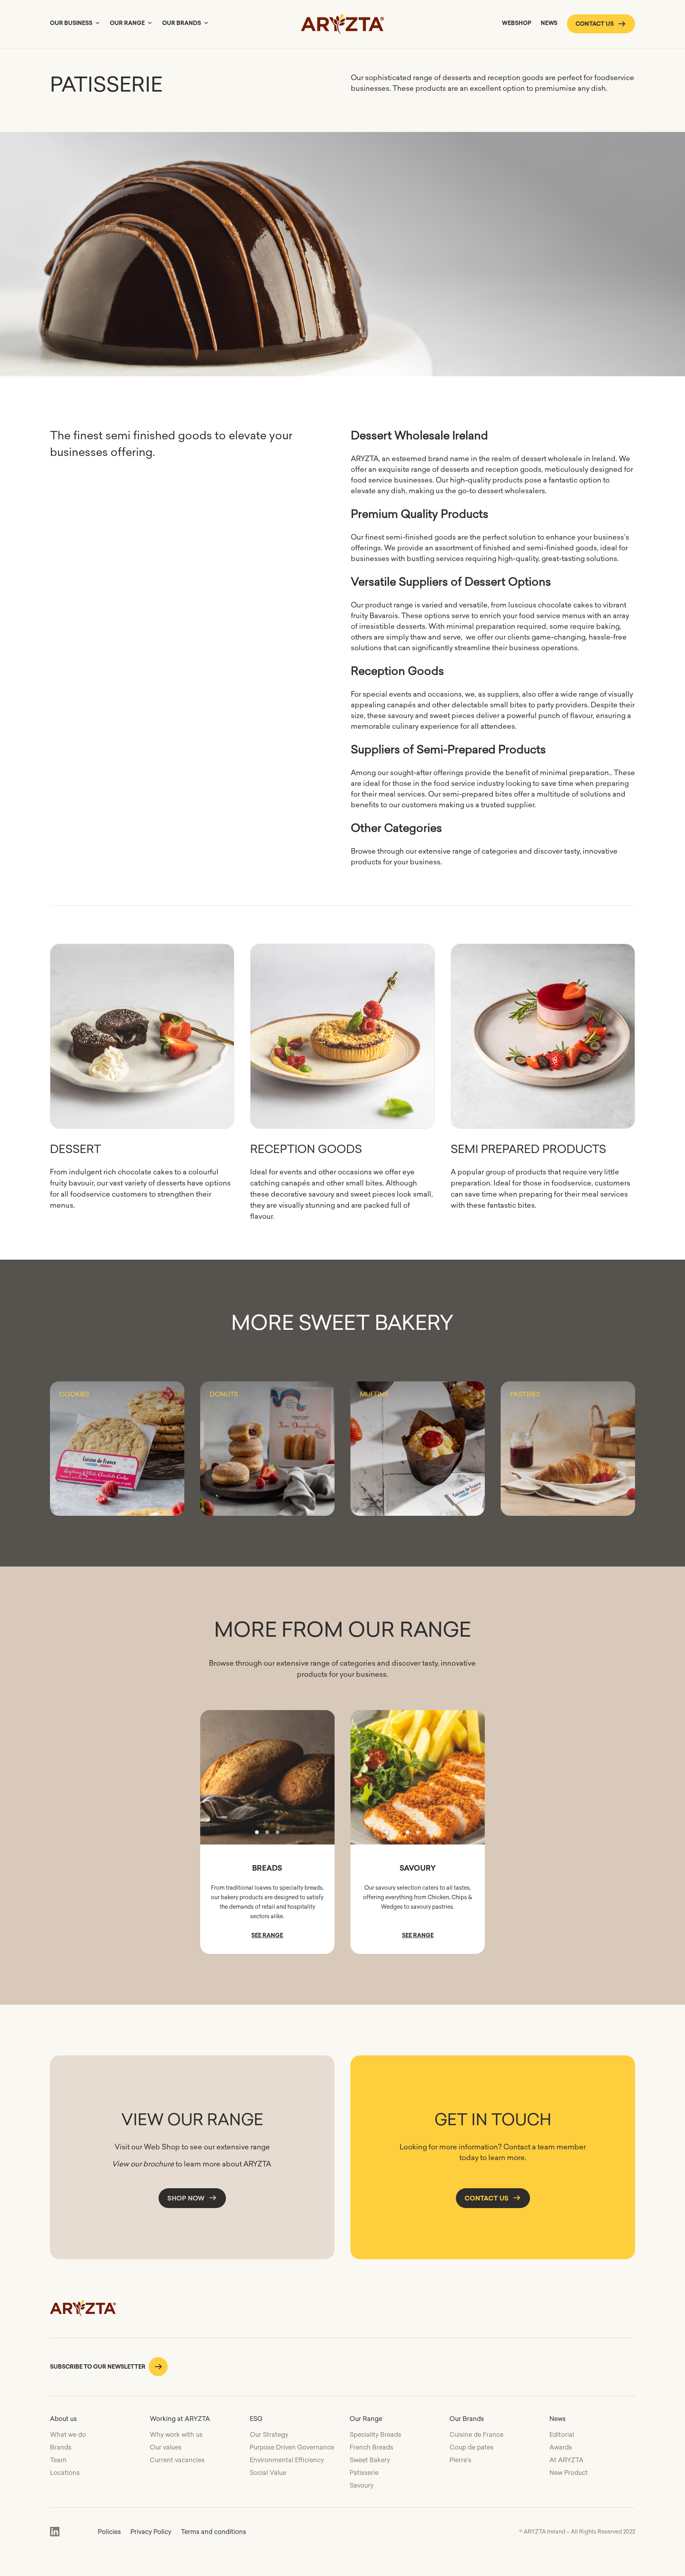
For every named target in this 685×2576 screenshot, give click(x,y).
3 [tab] (277, 1832)
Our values (166, 2447)
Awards (561, 2447)
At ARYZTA (566, 2460)
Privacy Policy (151, 2532)
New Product (569, 2473)
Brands (61, 2447)
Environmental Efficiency (287, 2460)
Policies (109, 2532)
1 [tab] (257, 1832)
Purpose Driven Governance (292, 2447)
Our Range (127, 23)
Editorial (562, 2434)
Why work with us (176, 2434)
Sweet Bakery (370, 2460)
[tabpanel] (268, 1777)
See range (267, 1935)
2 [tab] (267, 1832)
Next (322, 1777)
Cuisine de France (476, 2434)
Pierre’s (460, 2460)
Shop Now (186, 2198)
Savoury (362, 2485)
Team (58, 2460)
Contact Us (487, 2198)
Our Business (71, 23)
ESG (256, 2419)
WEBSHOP (517, 23)
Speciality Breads (375, 2434)
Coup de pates (472, 2447)
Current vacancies (177, 2460)
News (549, 23)
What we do (68, 2434)
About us (63, 2419)
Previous (213, 1777)
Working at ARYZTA (180, 2419)
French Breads (371, 2447)
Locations (65, 2473)
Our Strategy (269, 2434)
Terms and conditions (213, 2532)
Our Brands (182, 23)
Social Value (268, 2473)
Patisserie (364, 2473)
